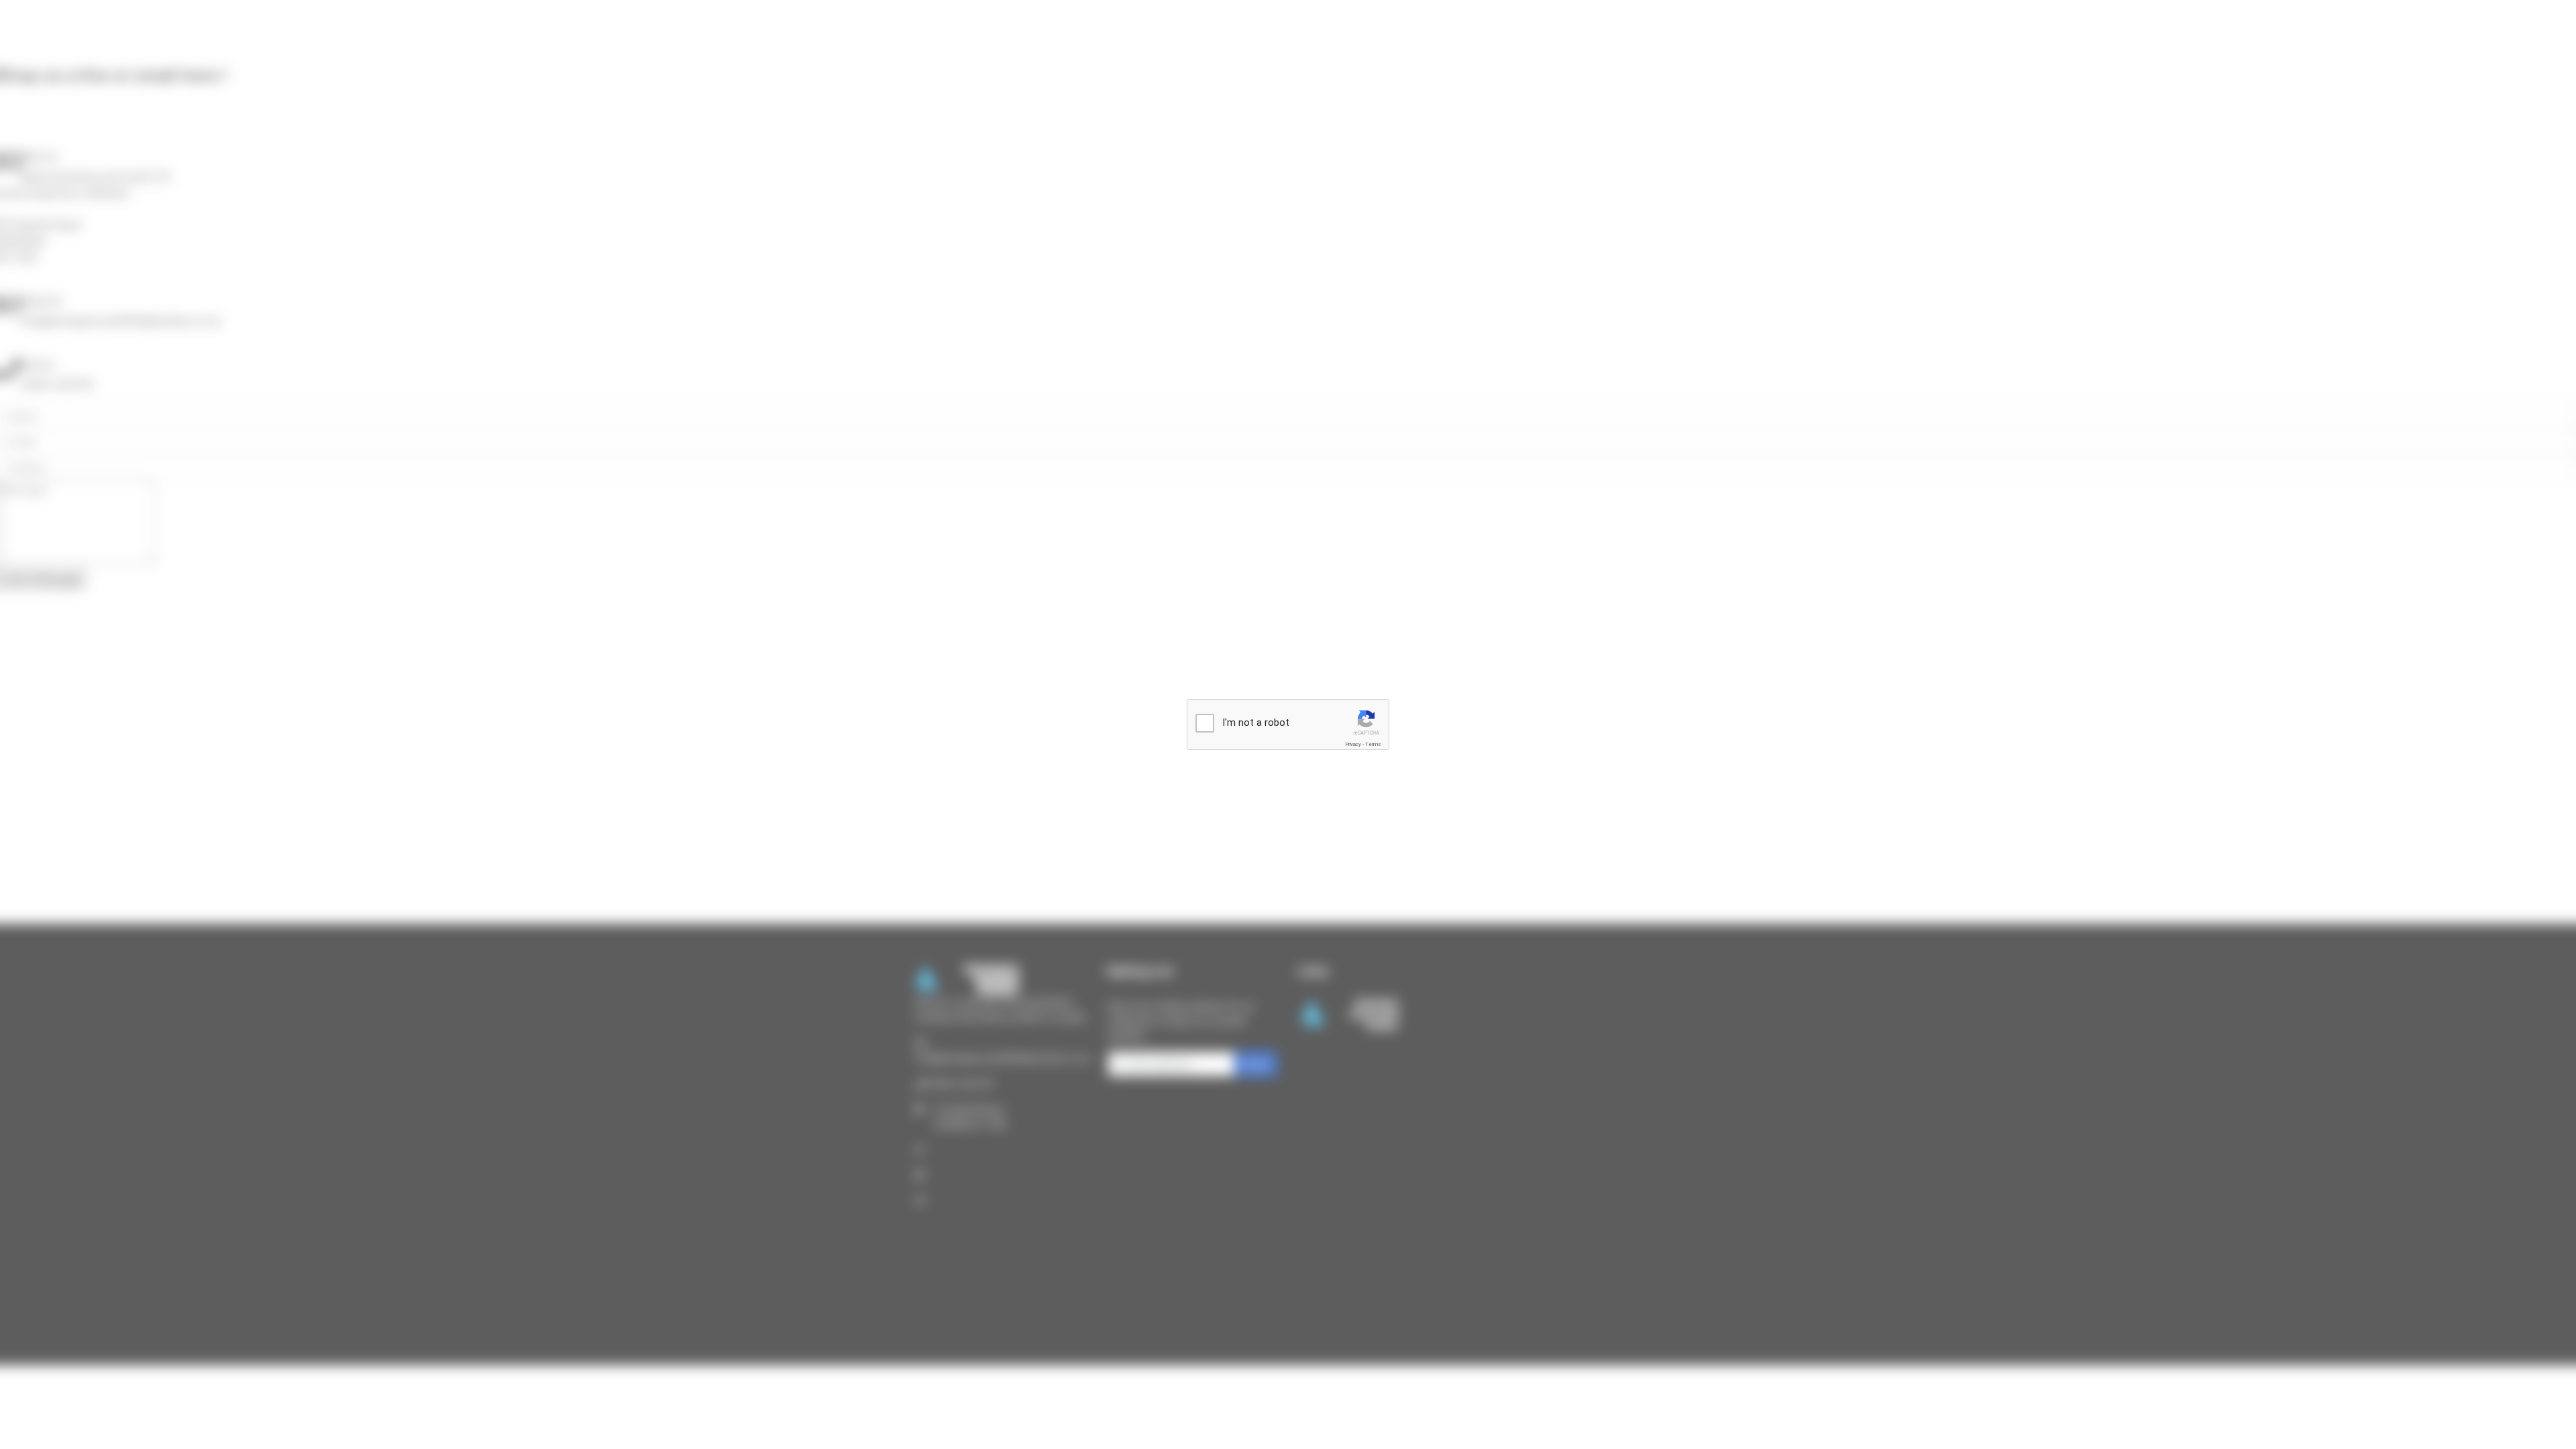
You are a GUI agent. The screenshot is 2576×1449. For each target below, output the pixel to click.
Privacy (1353, 744)
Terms (1373, 744)
